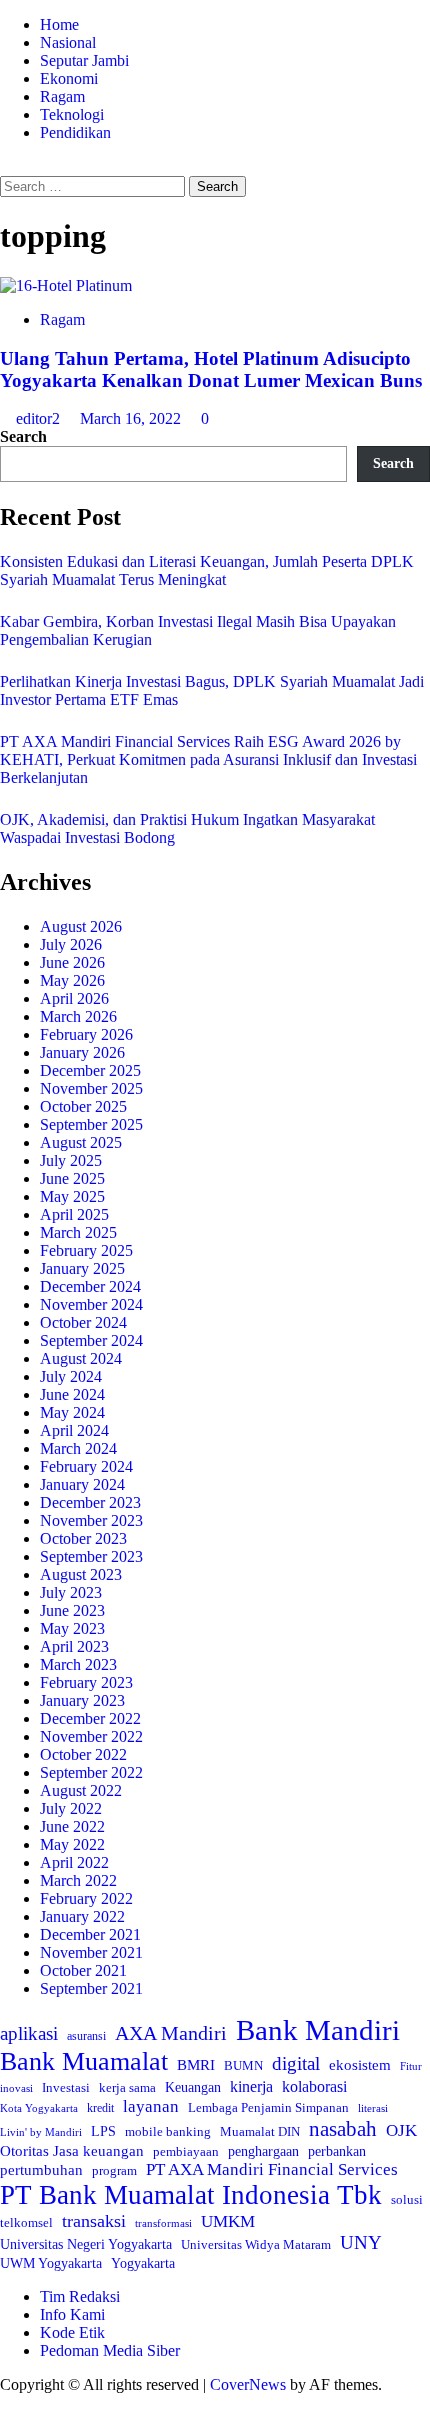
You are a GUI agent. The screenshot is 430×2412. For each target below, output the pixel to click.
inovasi (16, 2088)
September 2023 (91, 1556)
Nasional (68, 42)
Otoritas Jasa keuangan (72, 2150)
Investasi (66, 2087)
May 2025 (72, 1196)
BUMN (243, 2065)
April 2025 (74, 1214)
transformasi (163, 2223)
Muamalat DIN (260, 2131)
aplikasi (29, 2033)
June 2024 (72, 1394)
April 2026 (74, 998)
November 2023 (91, 1520)
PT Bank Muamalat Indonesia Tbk (191, 2195)
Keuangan (193, 2087)
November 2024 (91, 1304)
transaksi (94, 2221)
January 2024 (82, 1484)
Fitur (411, 2066)
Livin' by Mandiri (41, 2132)
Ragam (62, 96)
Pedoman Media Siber (110, 2350)
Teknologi (72, 114)
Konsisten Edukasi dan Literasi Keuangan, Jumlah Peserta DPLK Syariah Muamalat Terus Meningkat (207, 570)
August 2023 (81, 1574)
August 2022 (81, 1790)
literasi (373, 2108)
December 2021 (90, 1934)
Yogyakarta (143, 2263)
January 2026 (82, 1052)
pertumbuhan (41, 2169)
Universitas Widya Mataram (256, 2244)
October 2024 (83, 1322)
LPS (103, 2131)
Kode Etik (72, 2332)
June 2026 (72, 962)
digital (296, 2063)
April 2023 (74, 1646)
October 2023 (83, 1538)
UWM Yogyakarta (51, 2263)
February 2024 (86, 1466)
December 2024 (90, 1286)
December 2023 (90, 1502)
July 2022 (71, 1808)
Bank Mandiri (318, 2030)
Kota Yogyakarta (39, 2108)
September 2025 (91, 1124)
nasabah (343, 2129)
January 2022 (82, 1916)
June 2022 (72, 1826)
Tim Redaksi (80, 2296)
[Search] (6, 166)
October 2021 (83, 1970)
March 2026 (78, 1016)
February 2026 (86, 1034)
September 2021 (91, 1988)
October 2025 (83, 1106)
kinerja (251, 2086)
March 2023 (78, 1664)
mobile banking (168, 2131)
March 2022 (78, 1880)
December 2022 (90, 1718)
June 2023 (72, 1610)
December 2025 (90, 1070)
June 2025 (72, 1178)
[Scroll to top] (6, 2402)
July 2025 (71, 1160)
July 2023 (71, 1592)
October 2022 (83, 1754)
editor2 (40, 418)
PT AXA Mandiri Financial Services (272, 2169)
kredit (100, 2108)
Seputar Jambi (84, 60)
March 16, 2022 (132, 418)
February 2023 (86, 1682)
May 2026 (72, 980)
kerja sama (127, 2087)
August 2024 (81, 1358)
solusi (407, 2200)
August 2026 (81, 926)
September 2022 (91, 1772)
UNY (361, 2242)
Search (23, 436)
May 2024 (72, 1412)
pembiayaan (186, 2151)
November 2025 (91, 1088)
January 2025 (82, 1268)
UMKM (228, 2221)
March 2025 (78, 1232)
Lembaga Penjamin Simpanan (268, 2107)
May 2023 (72, 1628)
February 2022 (86, 1898)
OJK (401, 2130)
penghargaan (263, 2151)
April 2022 (74, 1862)
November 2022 (91, 1736)
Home (59, 24)
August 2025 (81, 1142)
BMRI (196, 2065)
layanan (151, 2106)
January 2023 (82, 1700)
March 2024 (78, 1448)
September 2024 (91, 1340)
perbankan (337, 2151)
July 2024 (71, 1376)
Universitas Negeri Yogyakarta (86, 2244)
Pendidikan (75, 132)
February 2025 (86, 1250)
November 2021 (91, 1952)
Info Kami (72, 2314)
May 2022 (72, 1844)
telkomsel (26, 2222)
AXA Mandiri (171, 2033)
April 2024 (74, 1430)
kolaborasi (314, 2087)
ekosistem (360, 2065)
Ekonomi (69, 78)
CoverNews (248, 2384)
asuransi (86, 2036)
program (114, 2170)
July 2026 (71, 944)
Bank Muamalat (84, 2061)
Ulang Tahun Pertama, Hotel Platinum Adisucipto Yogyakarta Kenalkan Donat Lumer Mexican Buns (211, 369)
